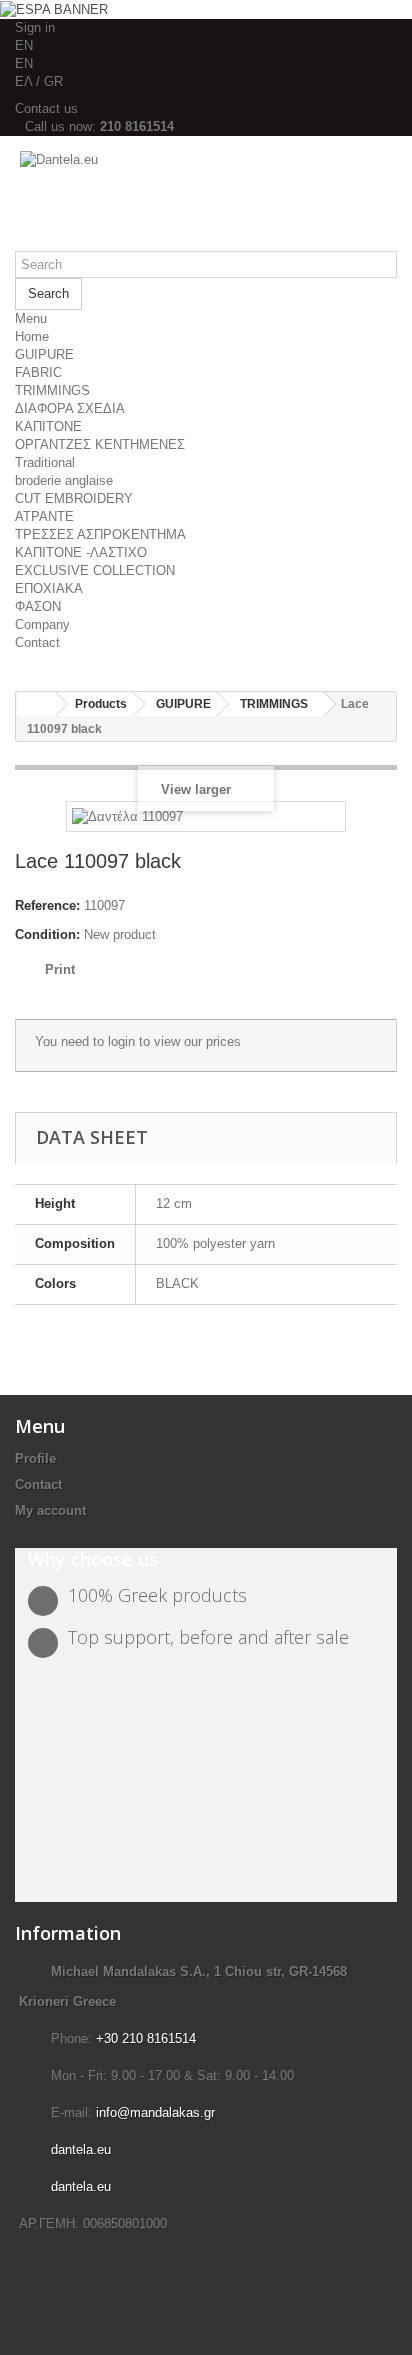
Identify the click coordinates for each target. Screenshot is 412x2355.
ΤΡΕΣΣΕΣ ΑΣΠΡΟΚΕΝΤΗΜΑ (100, 534)
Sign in (35, 27)
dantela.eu (81, 2149)
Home (32, 336)
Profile (35, 1458)
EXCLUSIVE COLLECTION (95, 570)
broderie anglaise (64, 480)
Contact (37, 642)
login (121, 1041)
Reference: (47, 905)
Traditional (45, 462)
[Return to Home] (36, 704)
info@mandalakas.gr (155, 2112)
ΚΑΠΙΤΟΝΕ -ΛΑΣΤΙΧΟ (81, 552)
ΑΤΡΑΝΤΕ (44, 516)
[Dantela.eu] (206, 201)
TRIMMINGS (52, 390)
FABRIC (38, 372)
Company (42, 624)
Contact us (46, 108)
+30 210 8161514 (146, 2038)
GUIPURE (44, 354)
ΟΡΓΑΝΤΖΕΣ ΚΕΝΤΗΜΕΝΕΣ (100, 444)
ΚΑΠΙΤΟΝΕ (48, 426)
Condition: (47, 934)
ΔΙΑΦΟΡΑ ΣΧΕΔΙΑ (70, 408)
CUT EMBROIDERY (74, 498)
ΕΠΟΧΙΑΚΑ (49, 588)
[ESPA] (54, 8)
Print (60, 969)
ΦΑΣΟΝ (38, 606)
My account (50, 1510)
